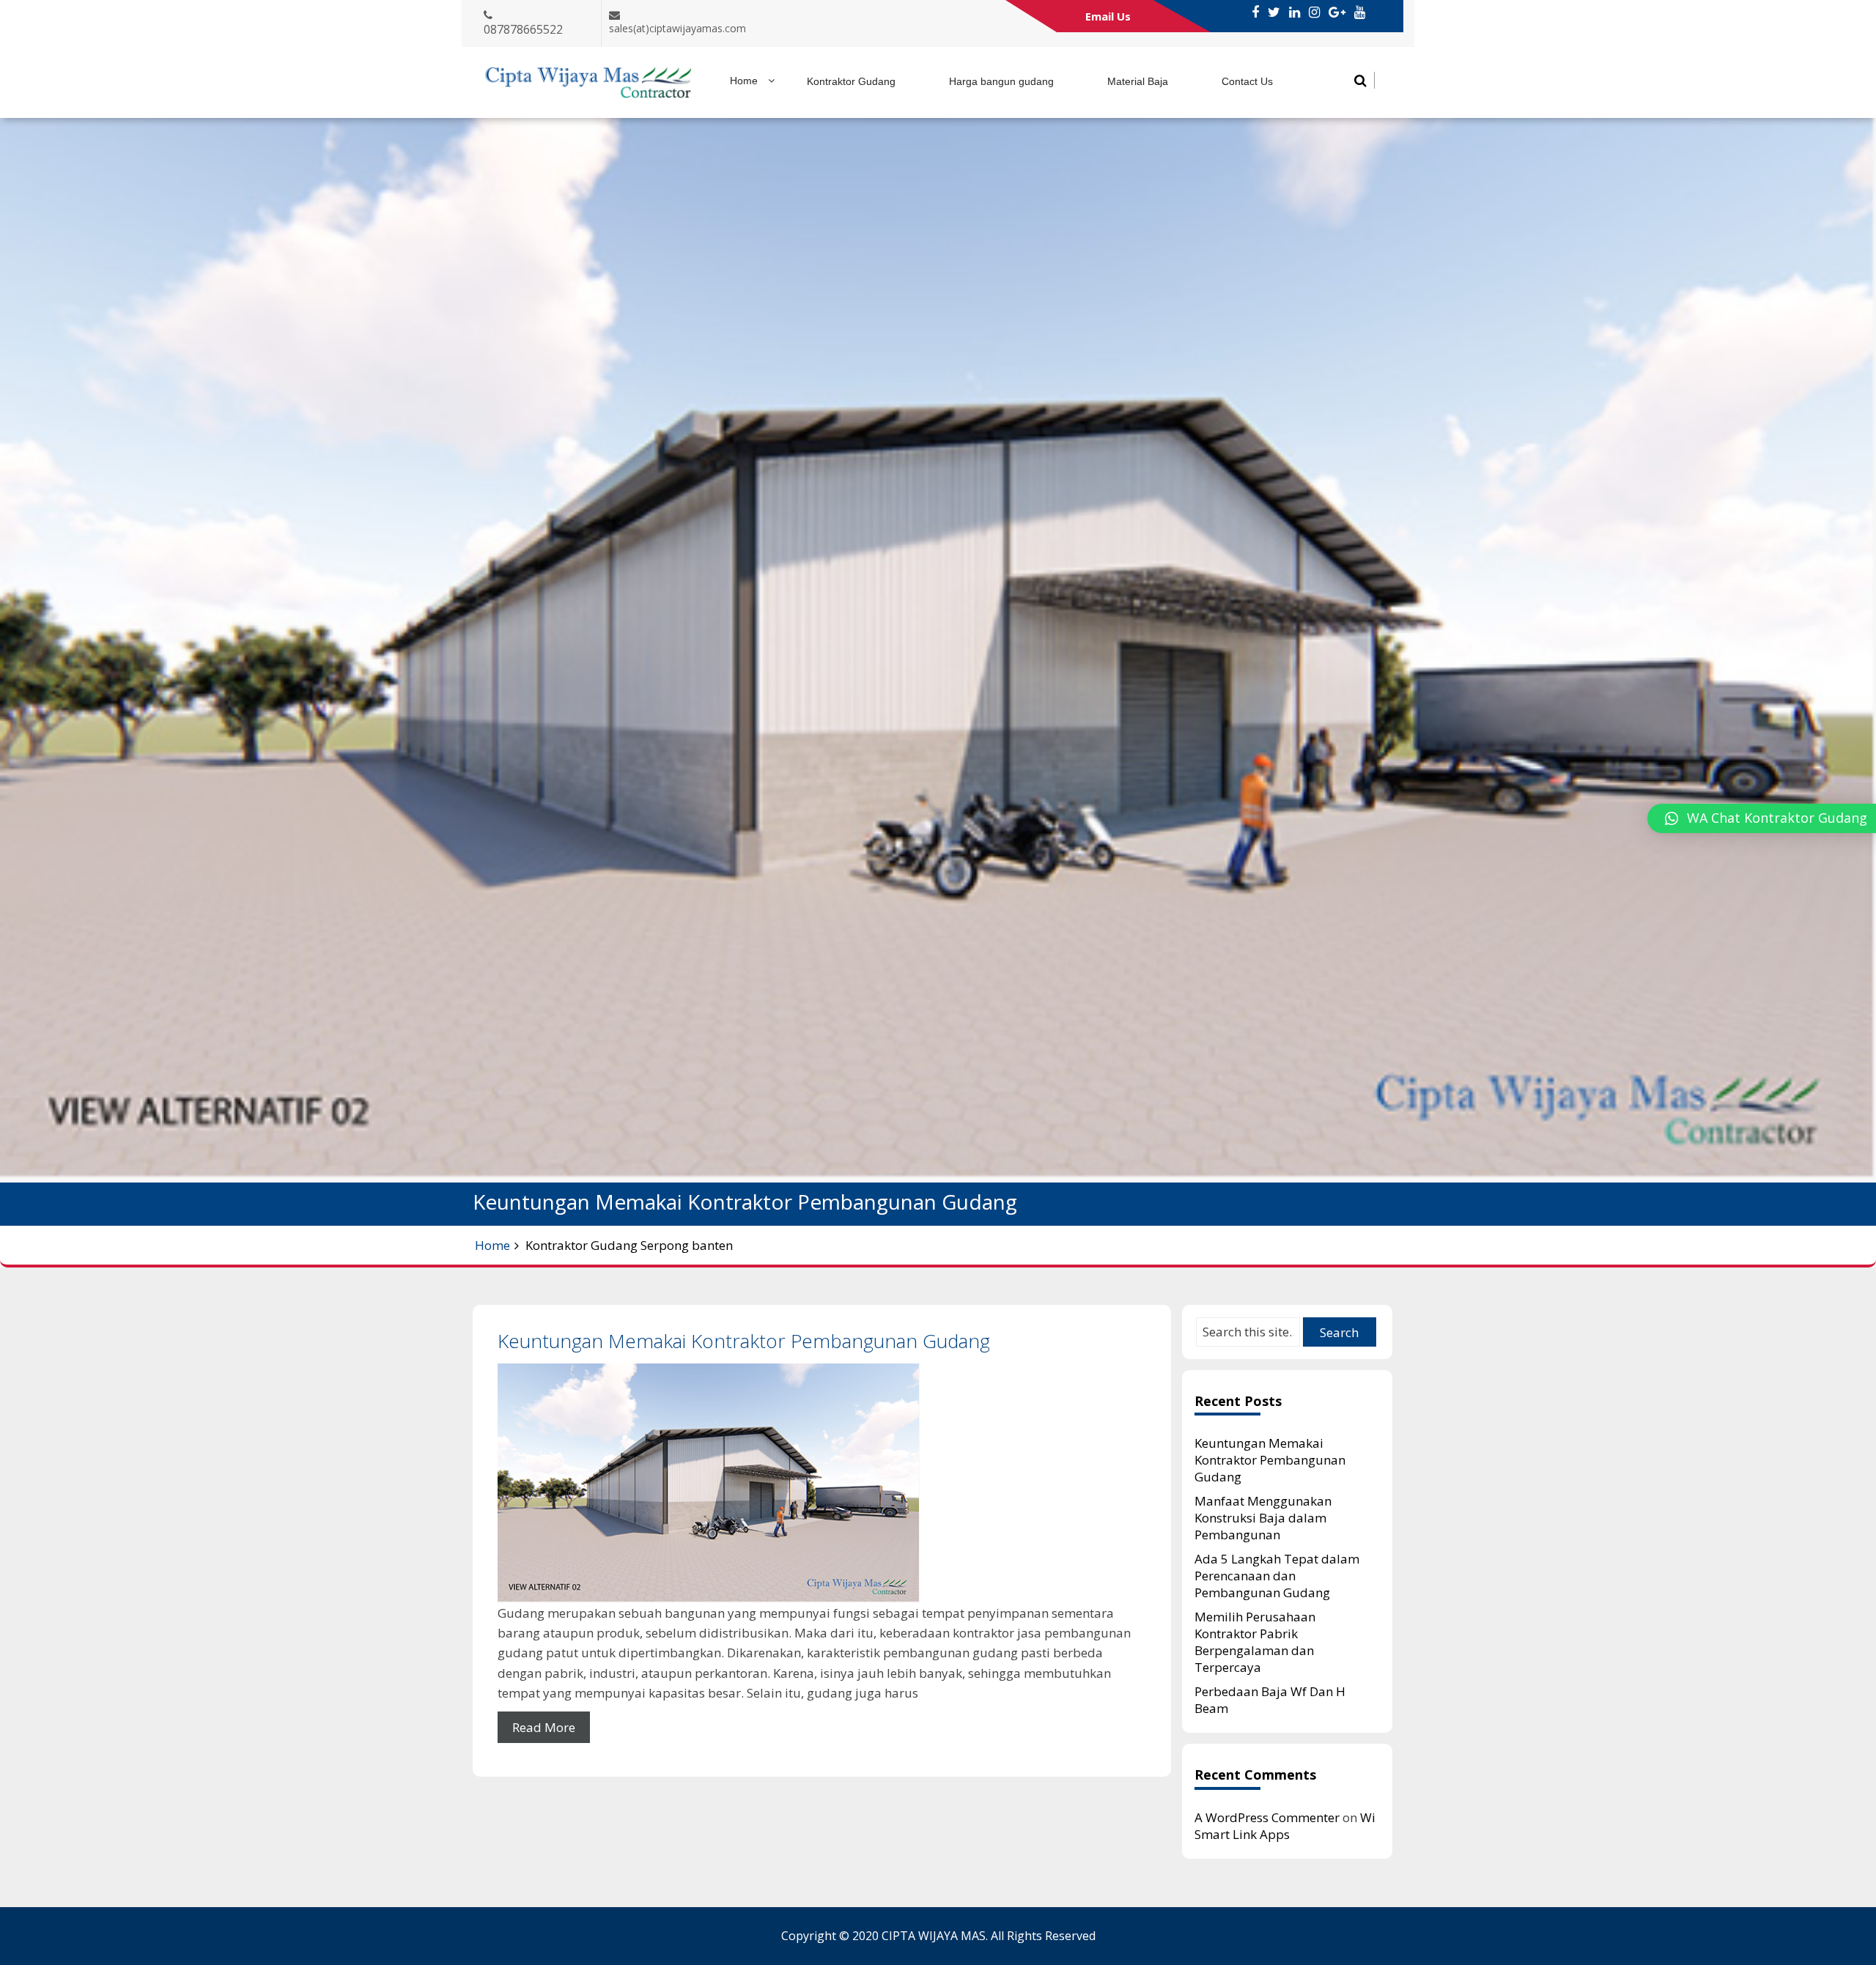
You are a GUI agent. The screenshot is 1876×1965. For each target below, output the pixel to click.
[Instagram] (1314, 12)
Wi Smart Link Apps (1285, 1826)
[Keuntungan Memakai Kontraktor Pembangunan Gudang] (822, 1483)
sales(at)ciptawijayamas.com (677, 28)
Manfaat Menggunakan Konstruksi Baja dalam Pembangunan (1263, 1518)
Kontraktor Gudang (851, 81)
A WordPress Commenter (1267, 1817)
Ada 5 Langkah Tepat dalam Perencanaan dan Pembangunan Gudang (1277, 1576)
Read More (544, 1727)
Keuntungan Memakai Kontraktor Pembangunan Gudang (744, 1341)
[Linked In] (1295, 12)
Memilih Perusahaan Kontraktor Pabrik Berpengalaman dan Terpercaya (1255, 1642)
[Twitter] (1274, 12)
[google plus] (1337, 12)
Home (744, 81)
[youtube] (1360, 12)
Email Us (1108, 16)
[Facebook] (1255, 12)
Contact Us (1247, 81)
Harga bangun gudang (1001, 81)
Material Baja (1138, 81)
